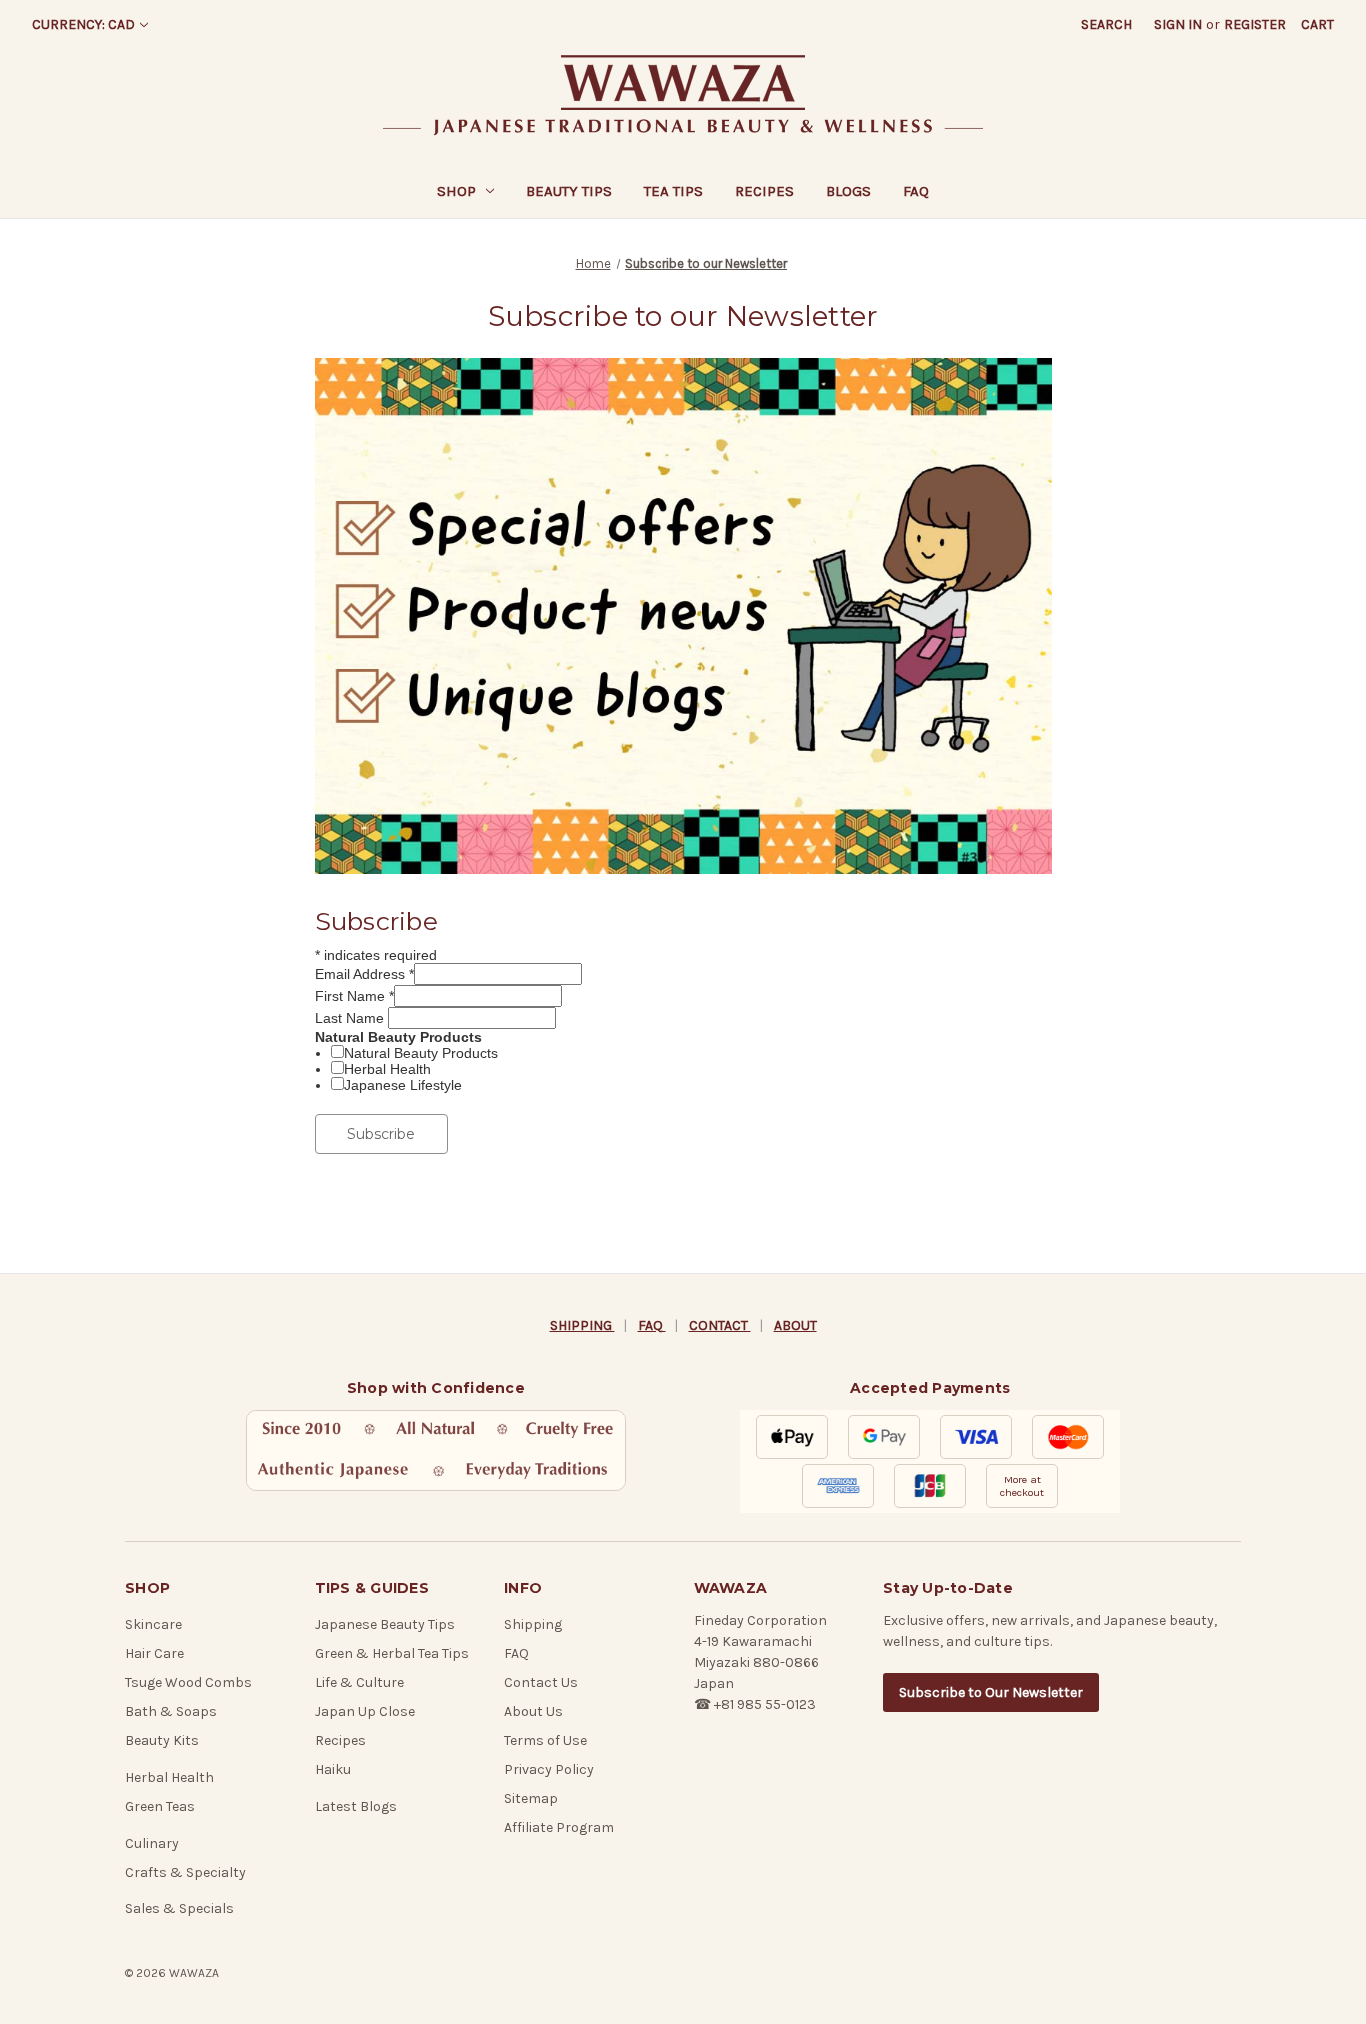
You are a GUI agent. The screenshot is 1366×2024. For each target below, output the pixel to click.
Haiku (333, 1769)
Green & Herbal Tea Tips (392, 1653)
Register (1255, 24)
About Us (533, 1711)
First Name (354, 996)
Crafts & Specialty (185, 1872)
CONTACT (720, 1325)
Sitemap (531, 1798)
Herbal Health (387, 1069)
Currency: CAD (83, 24)
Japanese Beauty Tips (385, 1624)
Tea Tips (673, 191)
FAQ (916, 191)
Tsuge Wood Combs (188, 1682)
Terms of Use (545, 1740)
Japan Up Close (365, 1711)
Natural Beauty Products (421, 1053)
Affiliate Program (559, 1827)
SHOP (456, 191)
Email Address (364, 974)
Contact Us (541, 1682)
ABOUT (795, 1325)
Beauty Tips (569, 191)
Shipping (533, 1624)
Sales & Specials (179, 1908)
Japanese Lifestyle (403, 1085)
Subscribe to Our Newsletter (991, 1692)
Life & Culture (359, 1682)
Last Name (351, 1018)
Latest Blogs (356, 1806)
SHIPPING (582, 1325)
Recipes (764, 191)
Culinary (152, 1843)
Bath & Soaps (171, 1711)
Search (1106, 24)
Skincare (153, 1624)
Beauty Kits (162, 1740)
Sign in (1178, 24)
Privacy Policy (549, 1769)
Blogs (848, 191)
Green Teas (160, 1806)
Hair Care (154, 1653)
